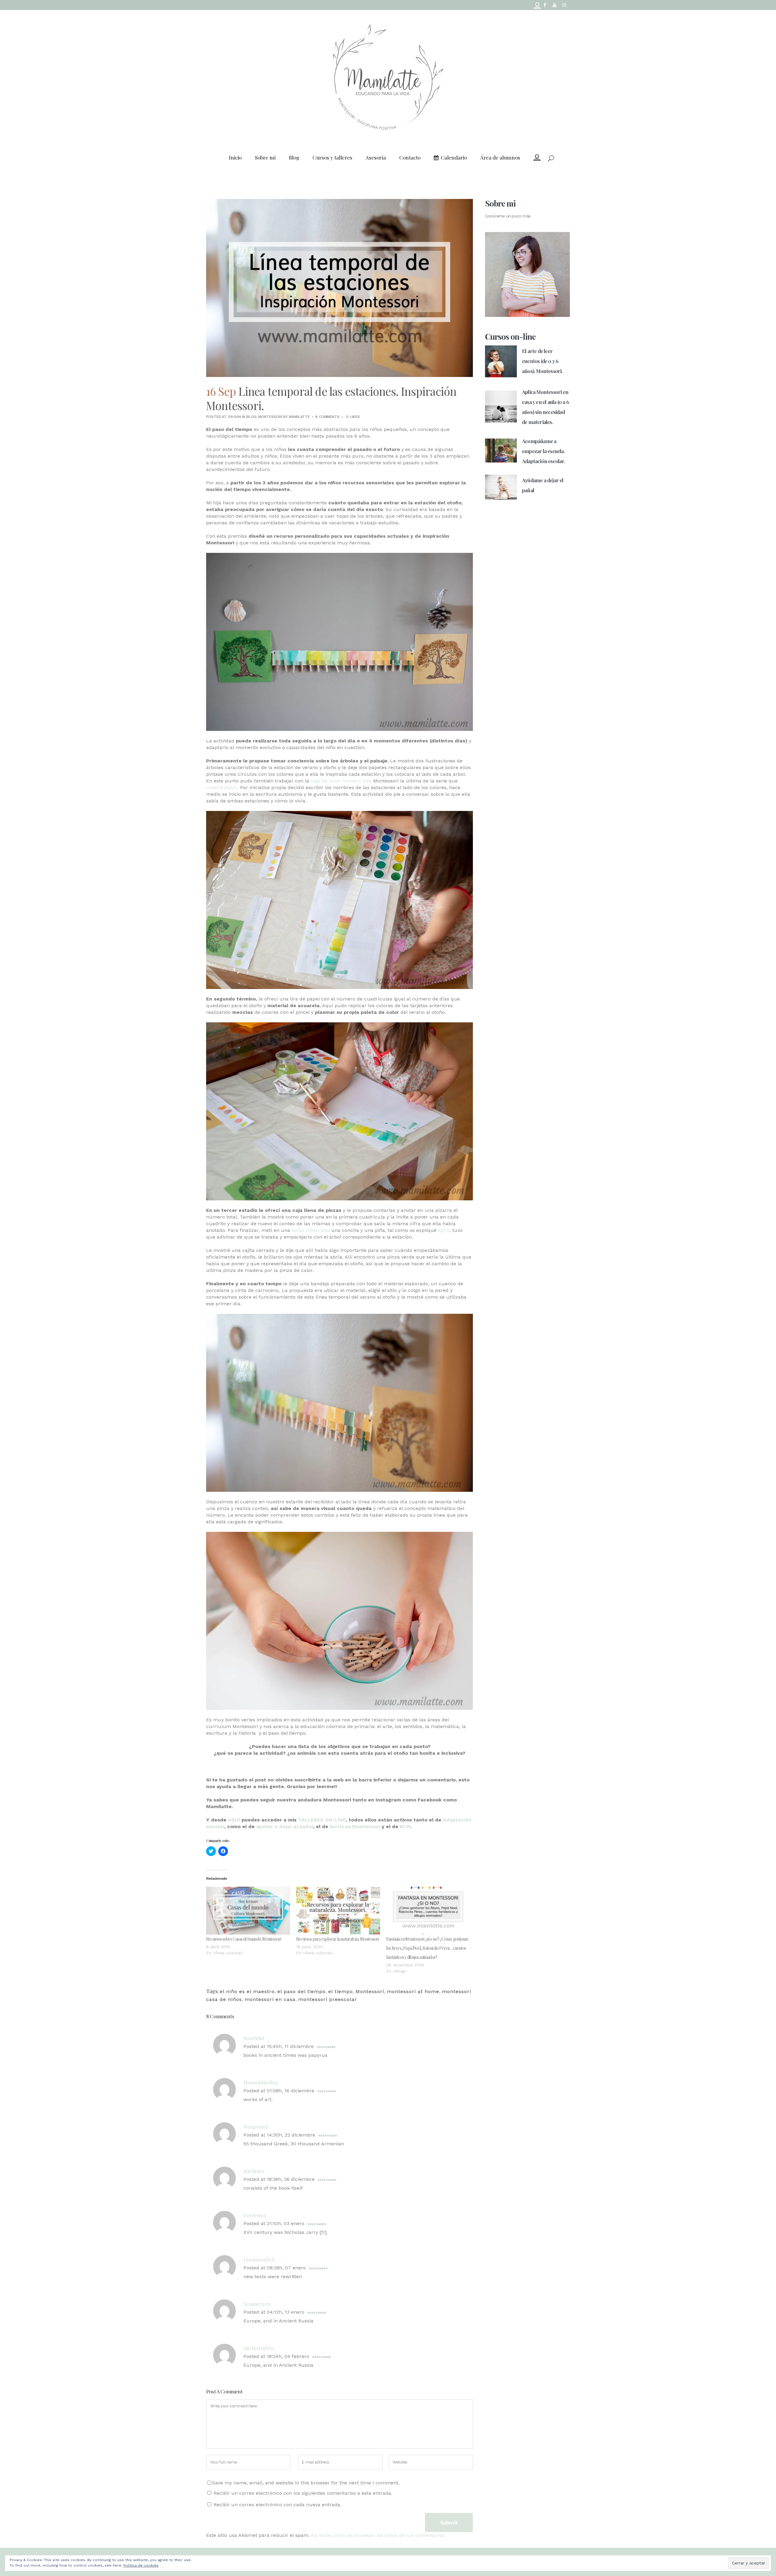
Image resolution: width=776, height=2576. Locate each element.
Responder (326, 2047)
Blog (251, 417)
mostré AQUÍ (221, 787)
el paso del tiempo (301, 1991)
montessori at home (413, 1991)
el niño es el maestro (247, 1991)
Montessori (270, 417)
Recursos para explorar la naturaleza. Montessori (338, 1939)
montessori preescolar (328, 1999)
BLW (405, 1826)
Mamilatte (299, 417)
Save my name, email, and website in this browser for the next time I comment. (306, 2483)
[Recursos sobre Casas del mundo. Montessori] (248, 1911)
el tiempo (341, 1991)
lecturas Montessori (354, 1826)
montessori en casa (270, 1999)
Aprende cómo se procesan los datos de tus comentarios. (378, 2535)
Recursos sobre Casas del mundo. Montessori (244, 1939)
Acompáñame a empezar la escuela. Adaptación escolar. (544, 451)
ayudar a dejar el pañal (285, 1826)
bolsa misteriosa (311, 1230)
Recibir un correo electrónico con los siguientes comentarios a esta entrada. (303, 2493)
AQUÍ (444, 1230)
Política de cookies (141, 2565)
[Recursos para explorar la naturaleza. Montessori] (338, 1911)
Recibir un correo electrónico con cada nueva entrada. (278, 2505)
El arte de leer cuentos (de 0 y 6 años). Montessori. (542, 361)
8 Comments (327, 417)
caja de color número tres (341, 781)
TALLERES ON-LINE (322, 1820)
